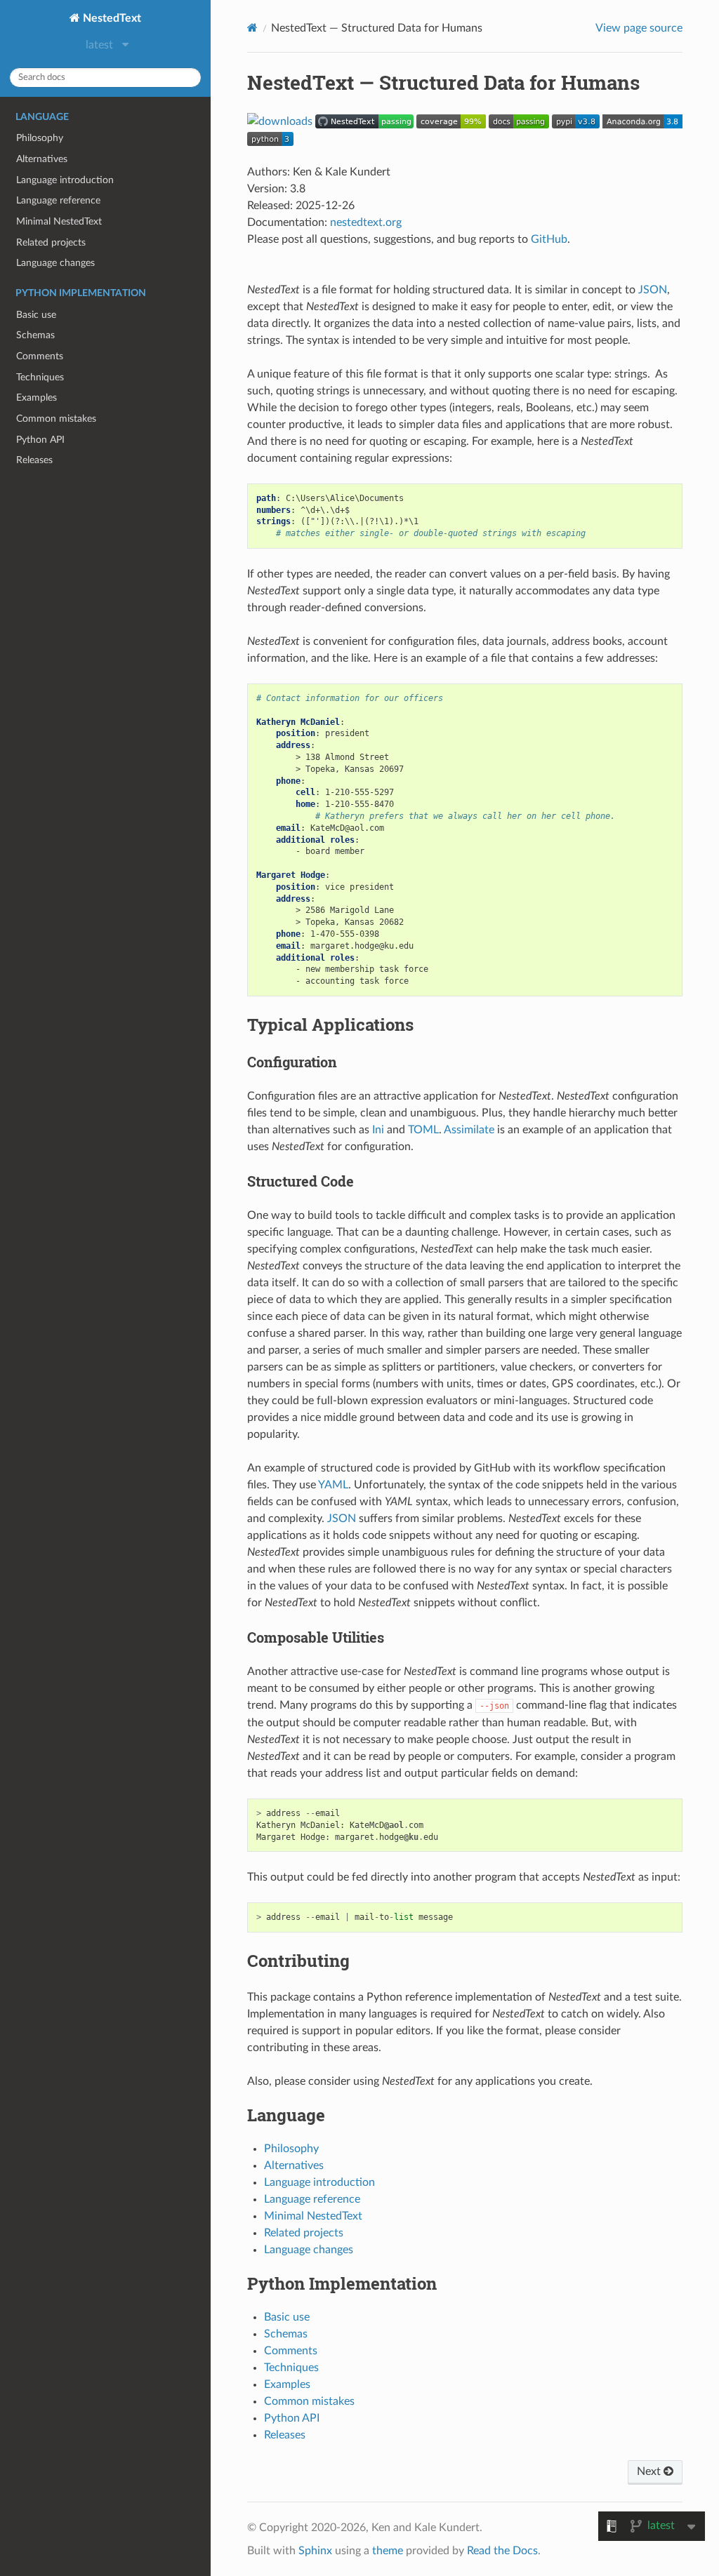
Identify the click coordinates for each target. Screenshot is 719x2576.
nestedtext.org (366, 222)
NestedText (111, 18)
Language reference (58, 200)
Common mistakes (56, 419)
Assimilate (469, 1130)
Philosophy (40, 138)
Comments (40, 356)
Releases (34, 460)
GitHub (549, 239)
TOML (423, 1130)
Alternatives (42, 159)
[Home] (252, 28)
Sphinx (315, 2551)
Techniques (40, 377)
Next (650, 2471)
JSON (653, 290)
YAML (333, 1485)
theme (388, 2551)
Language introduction (65, 180)
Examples (37, 398)
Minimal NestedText (59, 221)
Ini (378, 1130)
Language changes (55, 263)
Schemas (35, 335)
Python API (40, 440)
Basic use (36, 315)
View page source (639, 28)
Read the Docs (502, 2551)
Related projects (51, 242)
